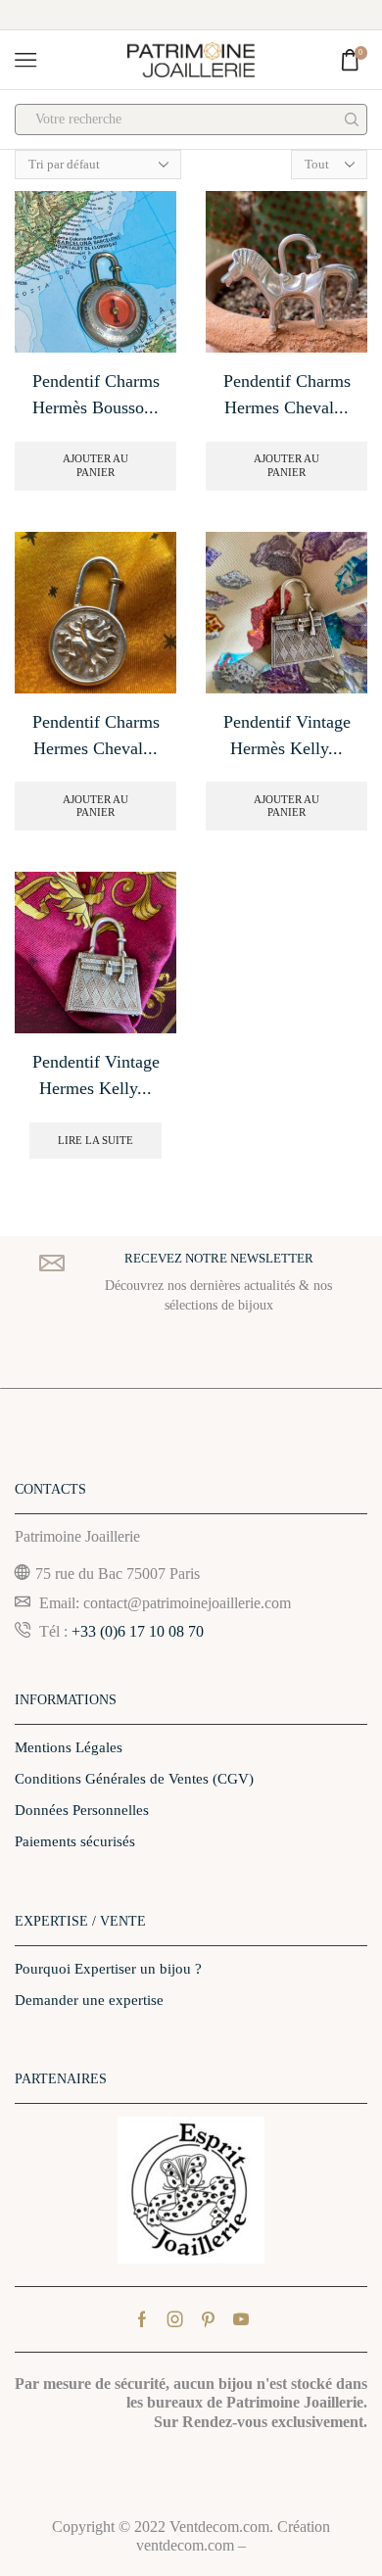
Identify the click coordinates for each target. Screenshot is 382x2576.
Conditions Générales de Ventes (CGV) (134, 1779)
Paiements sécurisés (75, 1841)
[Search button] (352, 119)
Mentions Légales (69, 1747)
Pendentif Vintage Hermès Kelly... (287, 735)
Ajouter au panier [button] (95, 465)
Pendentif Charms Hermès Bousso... (96, 394)
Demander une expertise (89, 2000)
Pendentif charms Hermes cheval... (287, 394)
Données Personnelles (82, 1810)
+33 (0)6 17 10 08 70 (138, 1631)
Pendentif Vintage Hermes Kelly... (96, 1075)
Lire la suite (95, 1140)
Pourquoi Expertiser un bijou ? (108, 1969)
